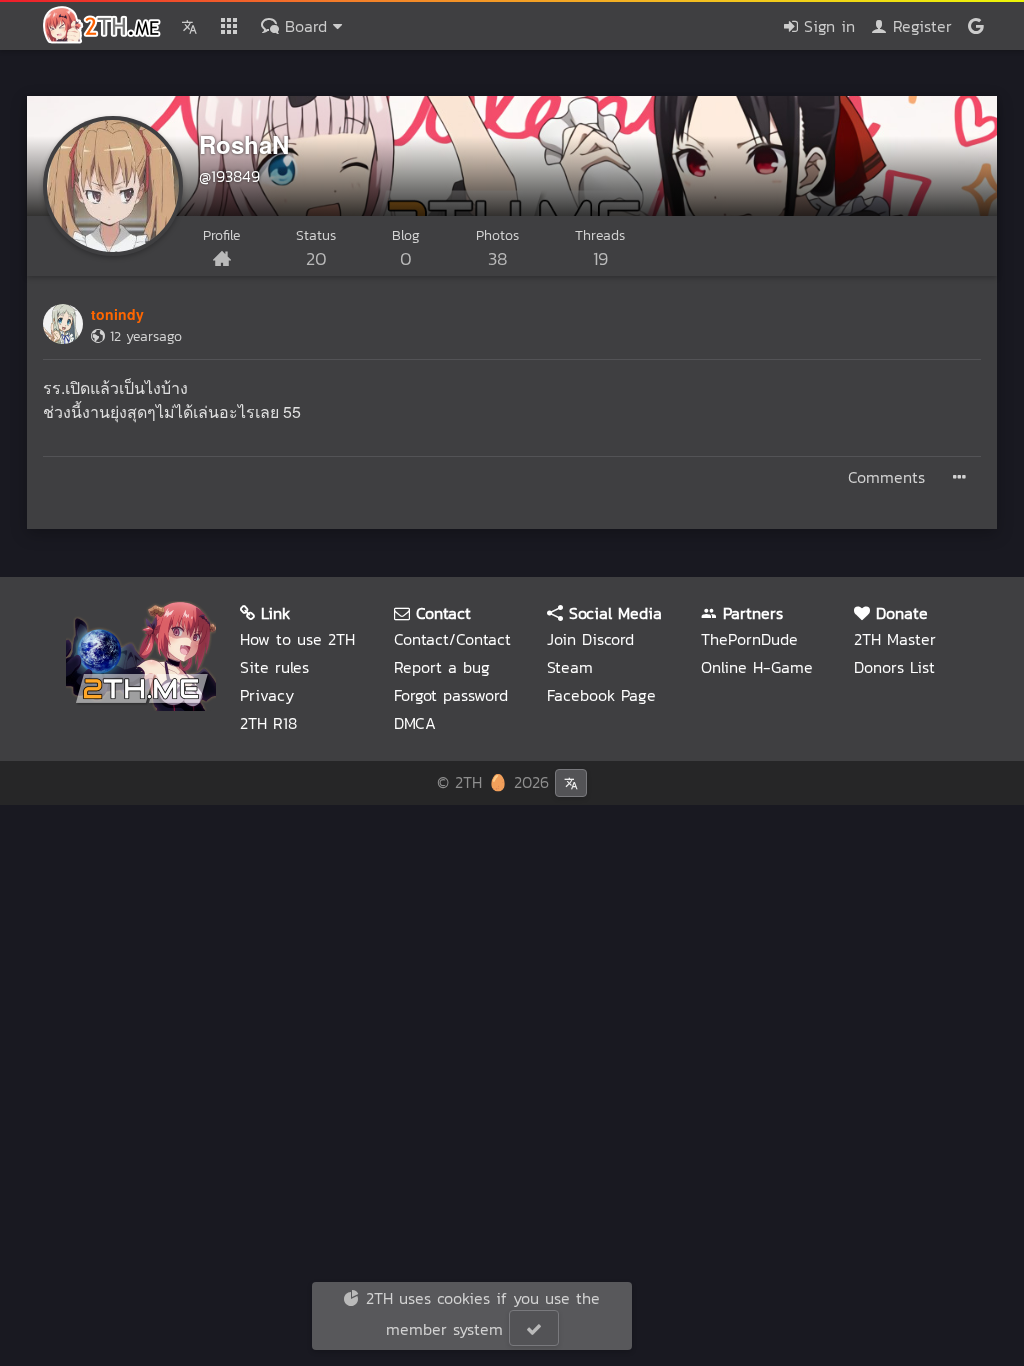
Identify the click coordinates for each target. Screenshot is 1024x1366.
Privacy (267, 695)
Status (316, 248)
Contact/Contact (452, 639)
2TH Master (895, 639)
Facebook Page (601, 695)
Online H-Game (757, 667)
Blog (406, 248)
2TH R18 (268, 723)
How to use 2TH (297, 639)
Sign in (826, 26)
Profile (221, 235)
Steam (570, 667)
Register (919, 26)
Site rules (274, 667)
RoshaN (244, 144)
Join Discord (590, 639)
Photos (497, 248)
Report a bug (442, 667)
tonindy (117, 314)
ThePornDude (749, 639)
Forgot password (451, 695)
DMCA (415, 723)
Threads (600, 248)
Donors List (894, 667)
